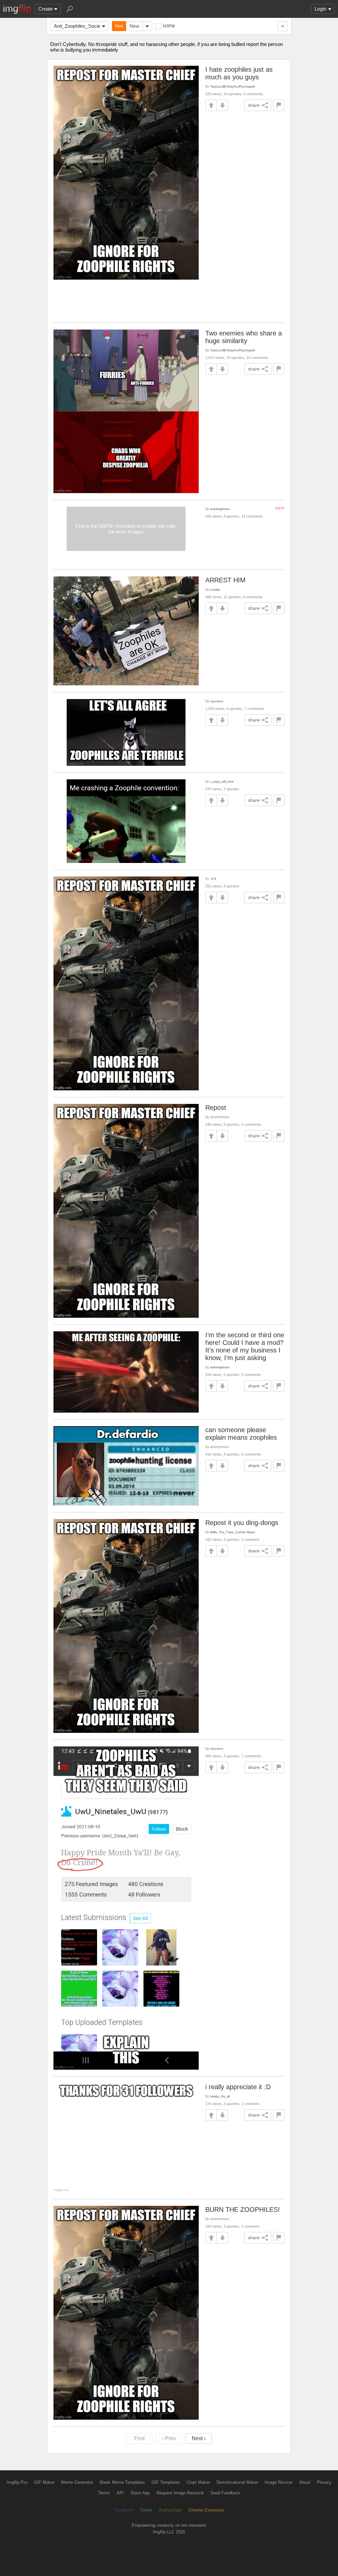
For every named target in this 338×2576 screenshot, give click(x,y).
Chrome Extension (206, 2510)
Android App (170, 2510)
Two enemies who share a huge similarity (244, 337)
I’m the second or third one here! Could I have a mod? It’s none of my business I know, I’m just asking (245, 1346)
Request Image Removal (180, 2493)
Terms (104, 2493)
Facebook (124, 2510)
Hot (119, 26)
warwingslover (220, 509)
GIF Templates (166, 2482)
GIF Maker (44, 2482)
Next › (199, 2438)
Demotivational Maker (237, 2482)
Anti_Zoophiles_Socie (77, 26)
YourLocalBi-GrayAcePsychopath (233, 86)
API (120, 2493)
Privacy (324, 2482)
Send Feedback (225, 2493)
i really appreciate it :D (238, 2087)
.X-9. (214, 879)
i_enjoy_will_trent (222, 781)
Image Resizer (279, 2482)
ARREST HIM (225, 580)
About (305, 2482)
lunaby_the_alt (220, 2096)
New (134, 26)
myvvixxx (217, 701)
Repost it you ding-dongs (242, 1523)
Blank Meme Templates (122, 2482)
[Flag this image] (279, 105)
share (254, 105)
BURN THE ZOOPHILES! (243, 2209)
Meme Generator (77, 2482)
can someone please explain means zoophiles (241, 1434)
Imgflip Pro (17, 2482)
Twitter (146, 2510)
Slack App (140, 2493)
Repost (216, 1108)
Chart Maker (198, 2482)
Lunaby (215, 589)
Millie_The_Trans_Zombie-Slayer (233, 1532)
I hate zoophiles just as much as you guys (239, 73)
